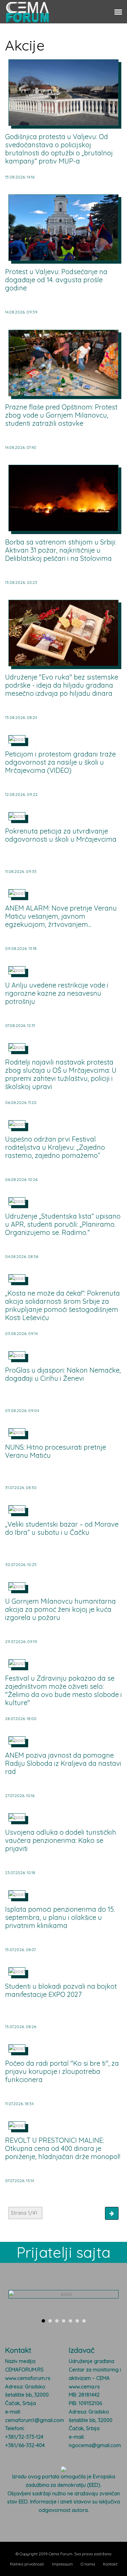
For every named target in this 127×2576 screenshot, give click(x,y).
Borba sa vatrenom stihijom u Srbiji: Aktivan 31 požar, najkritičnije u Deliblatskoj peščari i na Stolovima (61, 550)
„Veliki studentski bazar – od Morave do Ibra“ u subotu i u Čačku (62, 1528)
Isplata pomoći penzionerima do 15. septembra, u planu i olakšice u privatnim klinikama (60, 1917)
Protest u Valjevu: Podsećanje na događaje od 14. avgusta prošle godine (56, 280)
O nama (88, 2564)
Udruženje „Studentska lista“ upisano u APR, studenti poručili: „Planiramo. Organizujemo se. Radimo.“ (63, 1224)
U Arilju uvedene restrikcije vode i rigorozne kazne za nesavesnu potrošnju (57, 993)
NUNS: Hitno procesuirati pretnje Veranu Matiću (56, 1451)
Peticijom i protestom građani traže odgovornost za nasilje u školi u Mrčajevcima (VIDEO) (60, 762)
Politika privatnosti (27, 2564)
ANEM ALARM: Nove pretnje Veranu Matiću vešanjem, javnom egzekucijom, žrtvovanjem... (61, 916)
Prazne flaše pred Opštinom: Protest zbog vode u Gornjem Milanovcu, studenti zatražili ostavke (61, 415)
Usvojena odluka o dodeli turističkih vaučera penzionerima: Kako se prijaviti (61, 1840)
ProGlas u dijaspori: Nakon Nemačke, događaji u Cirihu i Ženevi (63, 1374)
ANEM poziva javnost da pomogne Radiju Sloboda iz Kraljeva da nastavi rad (63, 1763)
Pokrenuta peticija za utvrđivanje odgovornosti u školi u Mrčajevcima (61, 835)
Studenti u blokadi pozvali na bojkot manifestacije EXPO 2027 (61, 1990)
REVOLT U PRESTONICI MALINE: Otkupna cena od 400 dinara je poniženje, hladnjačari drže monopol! (63, 2148)
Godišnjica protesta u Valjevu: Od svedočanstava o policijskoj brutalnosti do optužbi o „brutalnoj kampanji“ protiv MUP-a (59, 149)
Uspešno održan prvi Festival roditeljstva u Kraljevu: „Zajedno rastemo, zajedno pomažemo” (55, 1147)
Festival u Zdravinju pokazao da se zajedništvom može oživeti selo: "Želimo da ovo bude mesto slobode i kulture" (63, 1690)
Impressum (62, 2564)
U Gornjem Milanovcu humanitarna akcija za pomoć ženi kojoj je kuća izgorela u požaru (60, 1609)
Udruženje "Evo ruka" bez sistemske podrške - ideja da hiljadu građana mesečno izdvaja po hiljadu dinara (62, 685)
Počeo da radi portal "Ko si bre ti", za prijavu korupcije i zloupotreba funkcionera (62, 2071)
